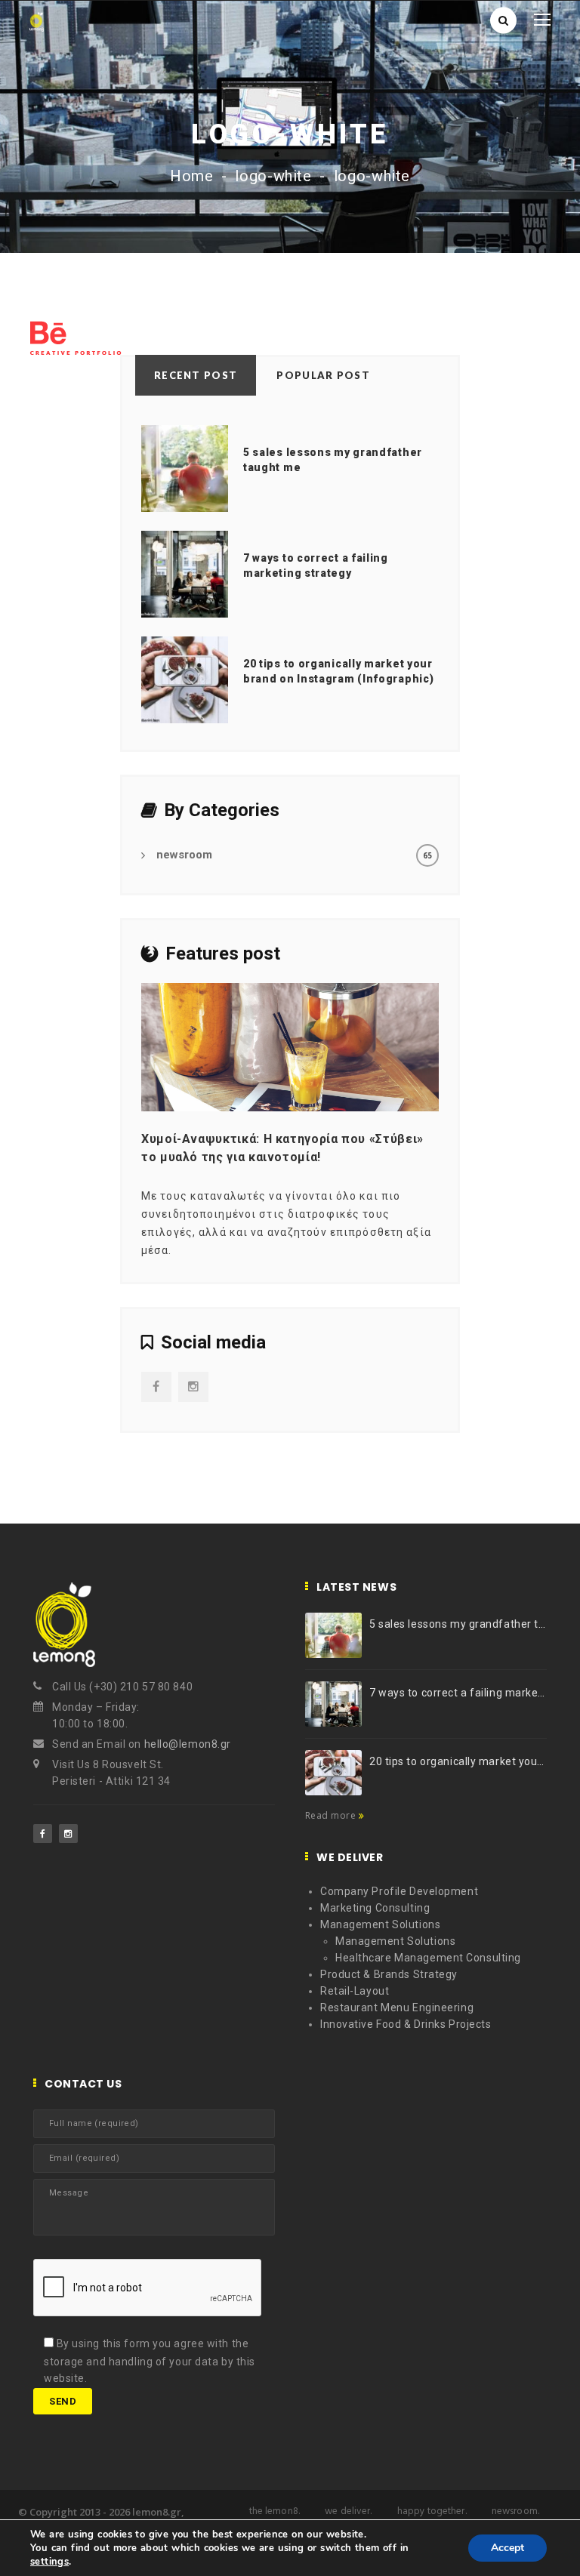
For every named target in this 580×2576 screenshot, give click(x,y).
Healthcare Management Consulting (428, 1958)
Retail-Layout (355, 1991)
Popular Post (323, 375)
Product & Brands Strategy (389, 1974)
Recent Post (196, 375)
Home (192, 176)
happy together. (432, 2511)
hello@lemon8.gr (188, 1744)
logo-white (273, 176)
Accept (507, 2548)
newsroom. (515, 2511)
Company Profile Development (399, 1891)
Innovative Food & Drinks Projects (406, 2024)
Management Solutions (380, 1924)
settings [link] (49, 2562)
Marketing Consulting (375, 1908)
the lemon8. (275, 2511)
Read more (332, 1815)
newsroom (184, 855)
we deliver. (348, 2511)
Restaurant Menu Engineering (397, 2007)
